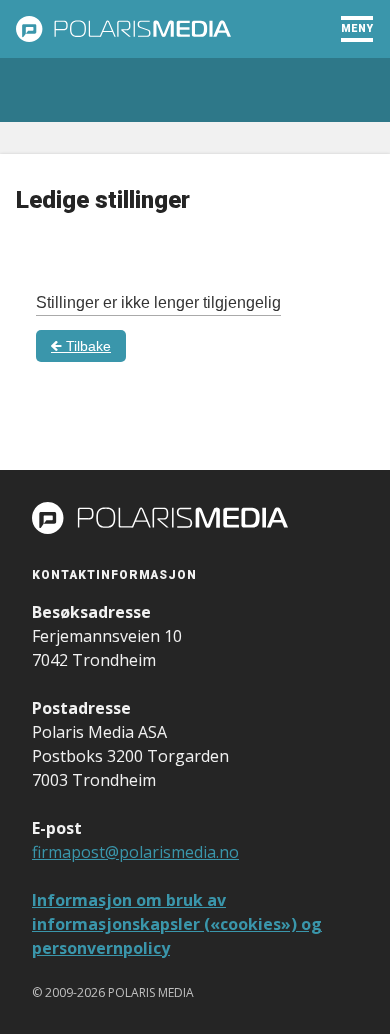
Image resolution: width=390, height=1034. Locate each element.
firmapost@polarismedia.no (135, 852)
